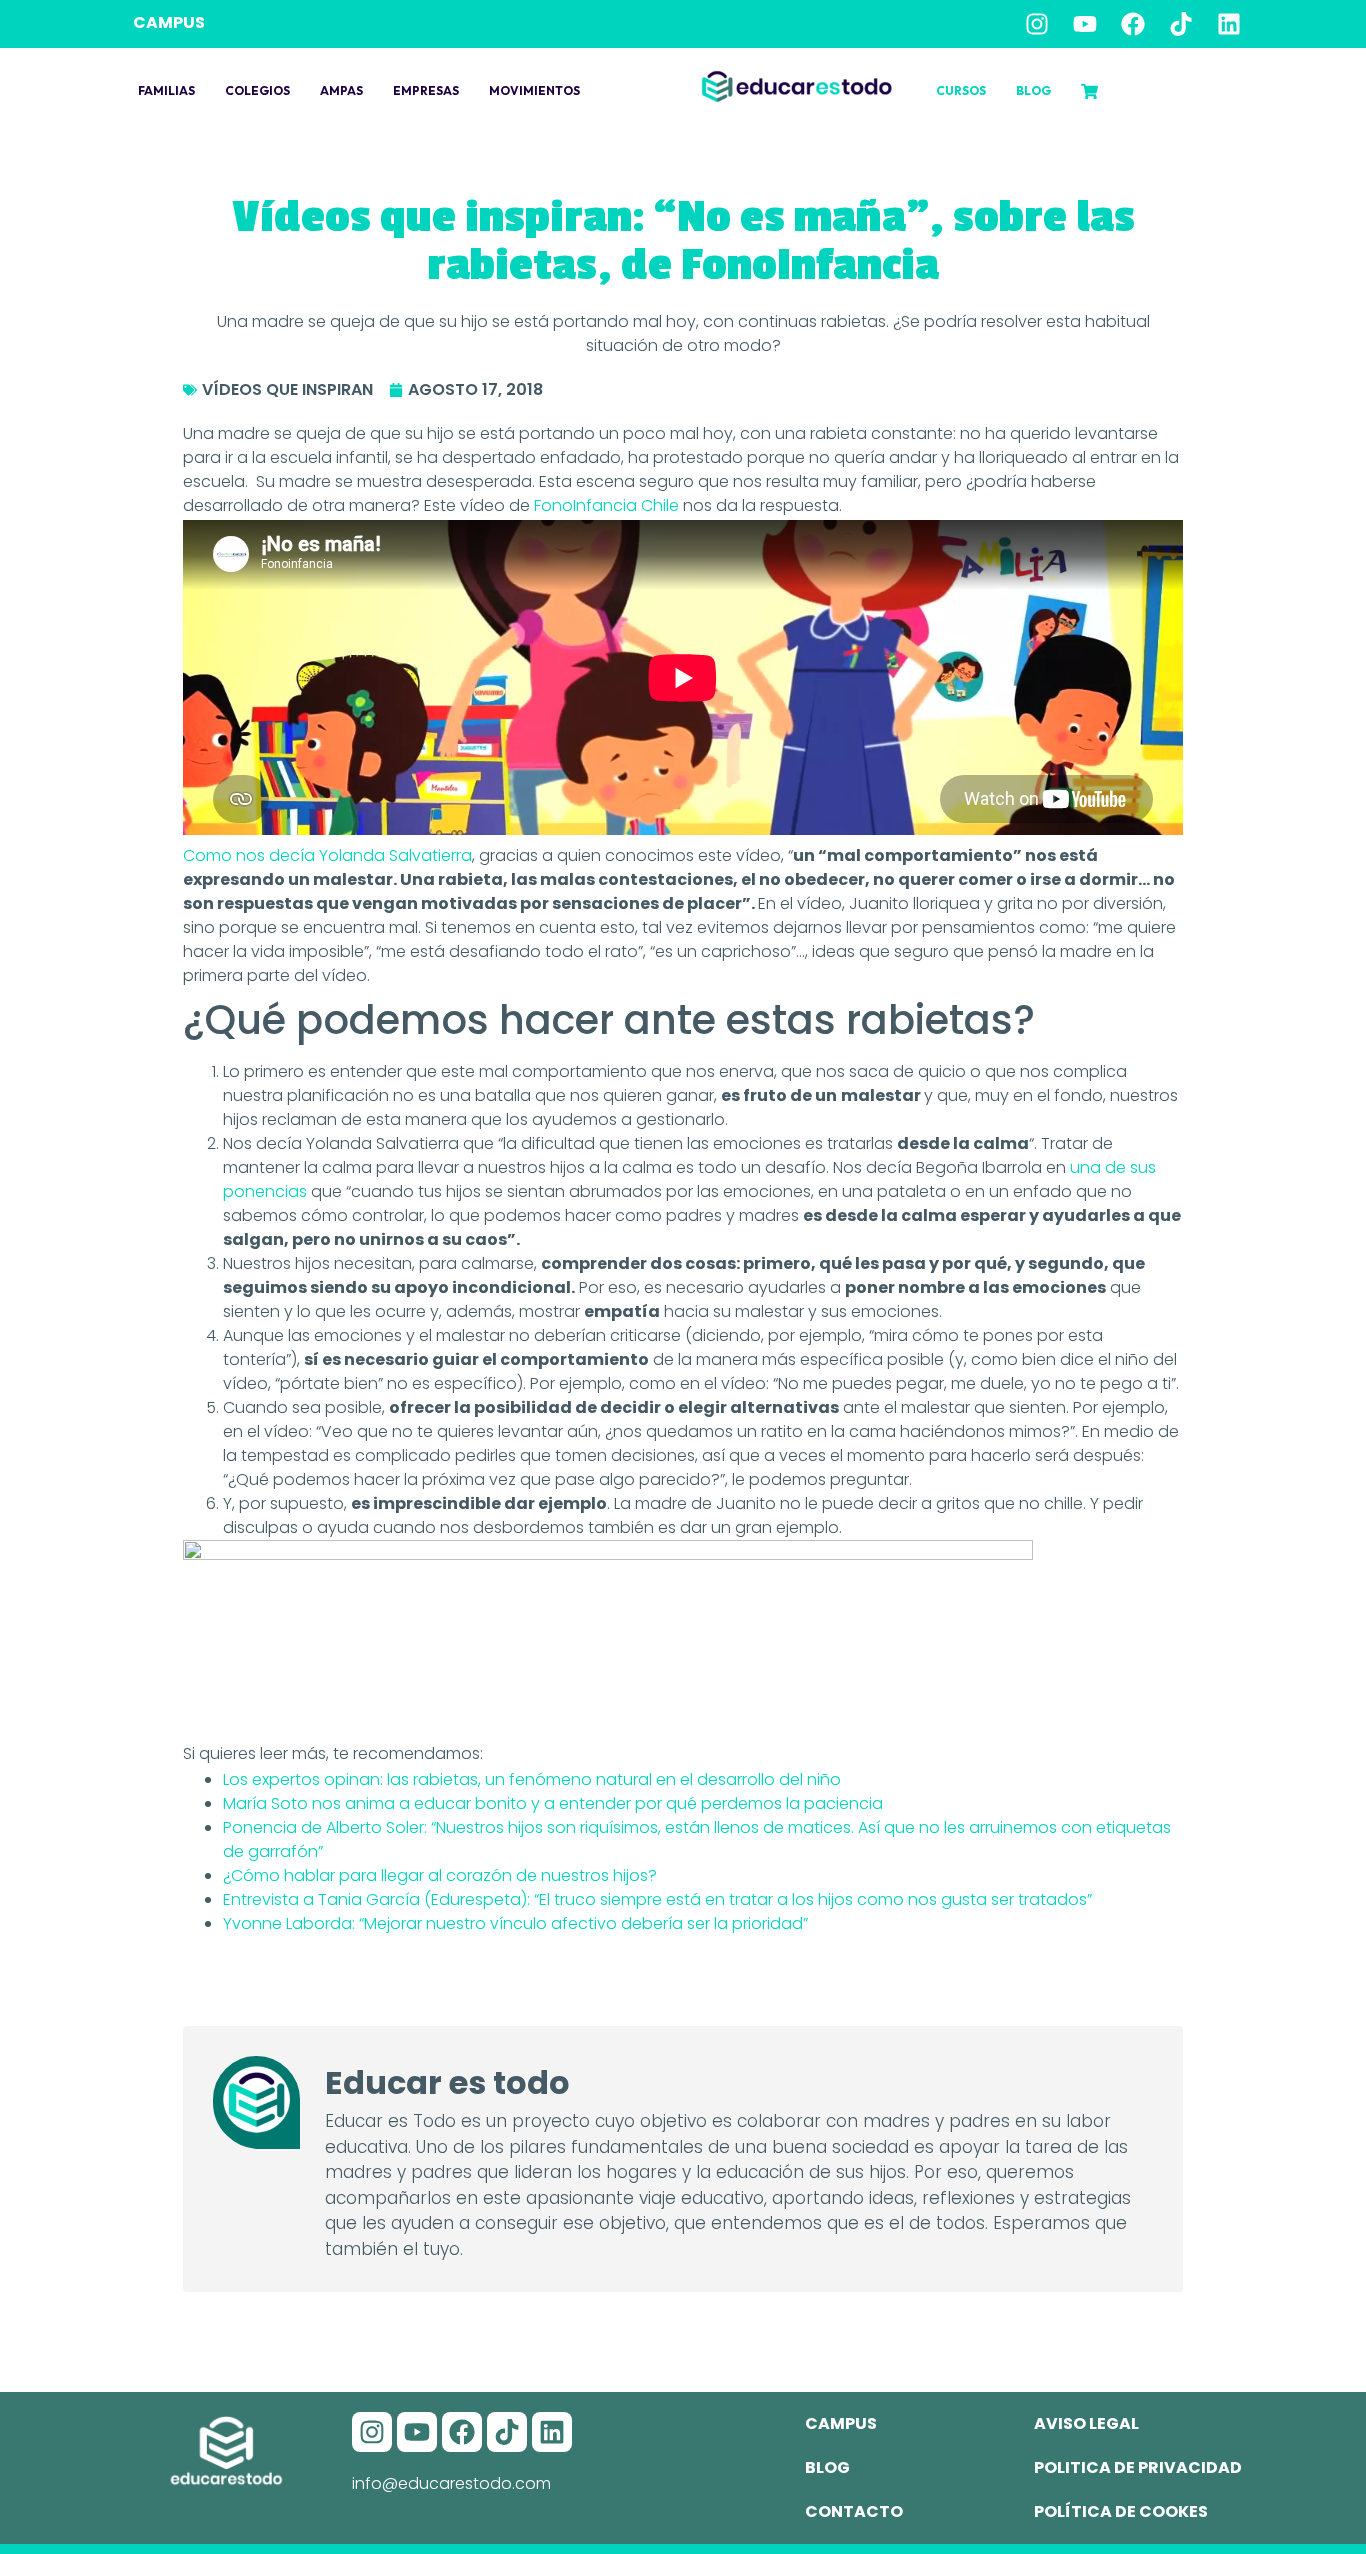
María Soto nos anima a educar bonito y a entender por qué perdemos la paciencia (553, 1803)
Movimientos (534, 90)
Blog (1033, 90)
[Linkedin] (1229, 24)
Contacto (854, 2511)
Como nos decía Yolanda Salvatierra (327, 855)
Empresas (426, 90)
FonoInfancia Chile (606, 505)
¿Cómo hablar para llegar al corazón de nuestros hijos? (440, 1875)
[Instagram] (1037, 24)
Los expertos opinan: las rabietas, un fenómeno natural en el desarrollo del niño (532, 1779)
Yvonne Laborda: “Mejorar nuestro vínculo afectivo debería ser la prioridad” (515, 1923)
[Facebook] (1133, 24)
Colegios (257, 90)
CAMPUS (169, 22)
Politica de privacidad (1138, 2467)
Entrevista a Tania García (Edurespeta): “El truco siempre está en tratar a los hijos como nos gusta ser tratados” (657, 1899)
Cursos (961, 90)
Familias (166, 90)
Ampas (341, 90)
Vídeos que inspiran (287, 389)
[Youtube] (1085, 24)
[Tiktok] (1181, 24)
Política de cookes (1121, 2511)
